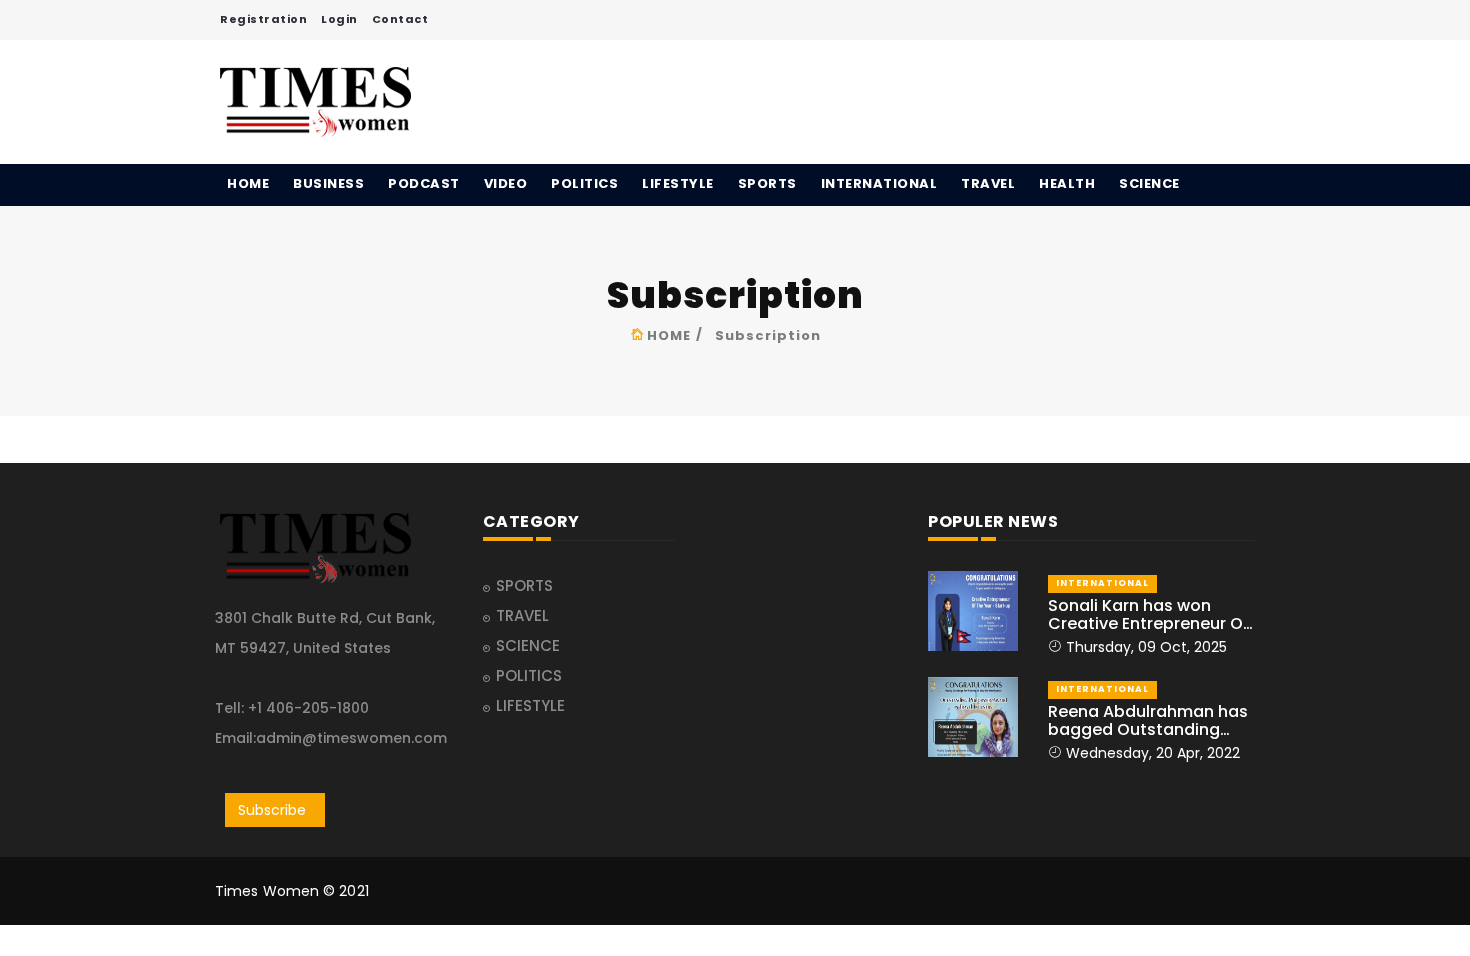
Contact (400, 19)
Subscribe (272, 810)
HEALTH (1067, 183)
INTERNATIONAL (879, 183)
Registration (263, 19)
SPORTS (767, 183)
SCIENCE (1149, 183)
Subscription (768, 335)
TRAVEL (988, 183)
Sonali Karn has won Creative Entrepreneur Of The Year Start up (1148, 615)
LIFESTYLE (678, 183)
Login (339, 19)
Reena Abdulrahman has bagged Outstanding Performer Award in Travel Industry (1148, 721)
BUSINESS (328, 183)
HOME (248, 183)
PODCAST (424, 183)
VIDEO (506, 183)
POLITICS (584, 183)
